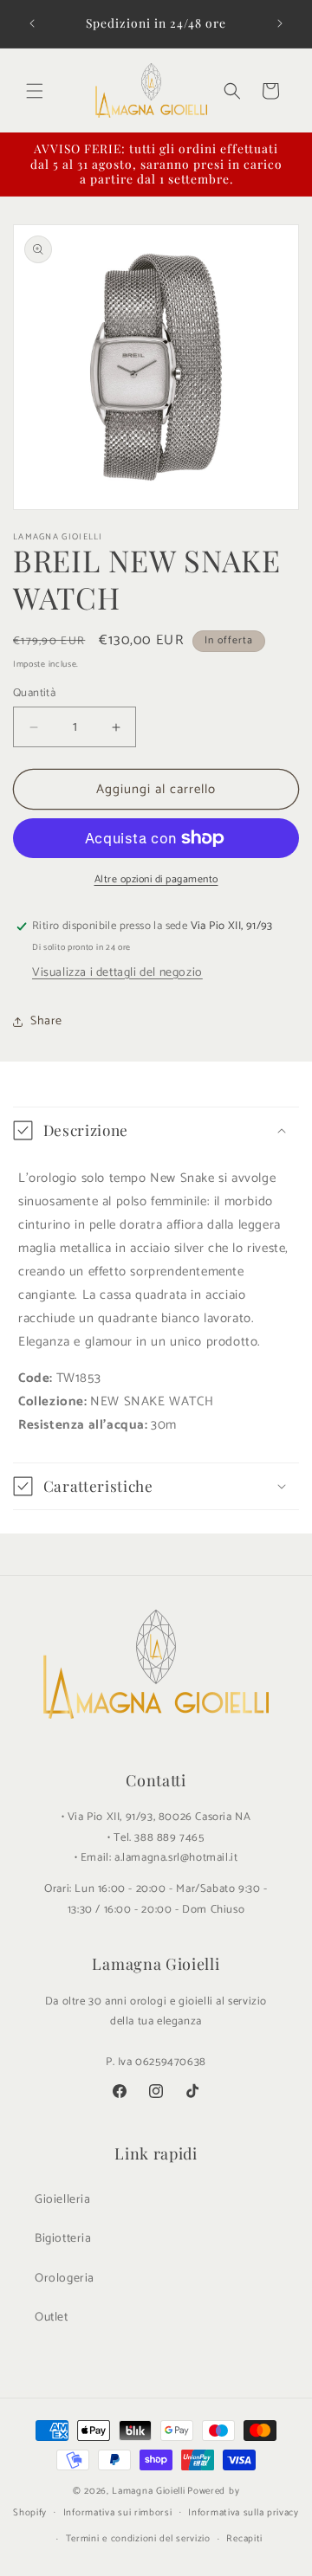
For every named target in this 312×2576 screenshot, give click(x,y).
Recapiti (244, 2539)
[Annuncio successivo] (280, 23)
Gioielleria (63, 2200)
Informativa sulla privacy (244, 2513)
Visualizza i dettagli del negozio (117, 973)
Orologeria (65, 2279)
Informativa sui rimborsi (118, 2513)
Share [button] (46, 1021)
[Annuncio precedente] (32, 23)
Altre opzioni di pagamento (156, 880)
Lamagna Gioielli (148, 2491)
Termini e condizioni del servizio (138, 2539)
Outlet (52, 2318)
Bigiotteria (63, 2239)
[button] (35, 91)
